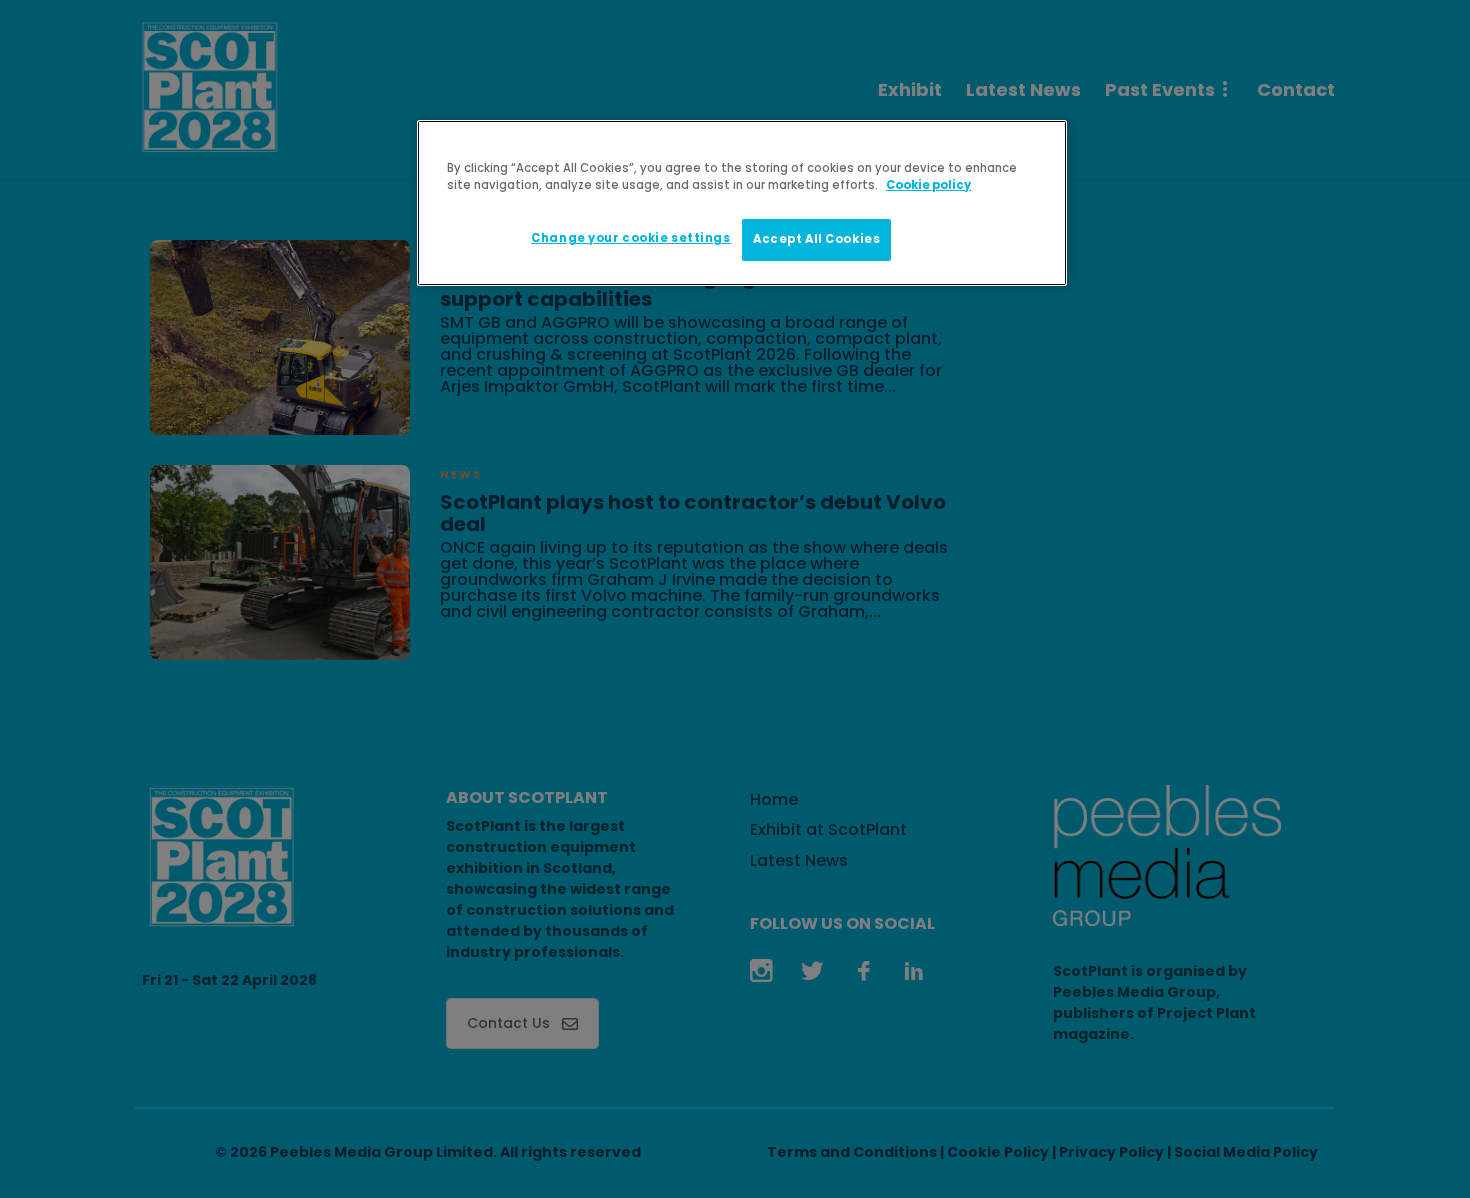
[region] (742, 203)
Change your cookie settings (630, 238)
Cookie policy (928, 185)
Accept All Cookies (816, 239)
